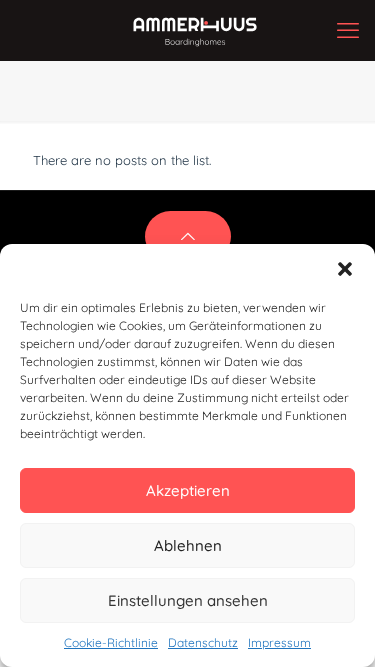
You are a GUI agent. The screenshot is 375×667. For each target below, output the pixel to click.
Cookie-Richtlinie (111, 642)
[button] (345, 269)
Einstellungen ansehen (188, 600)
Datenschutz (203, 642)
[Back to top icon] (188, 236)
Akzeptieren (188, 490)
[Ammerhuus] (195, 30)
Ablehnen (188, 545)
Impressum (279, 642)
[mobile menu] (348, 30)
